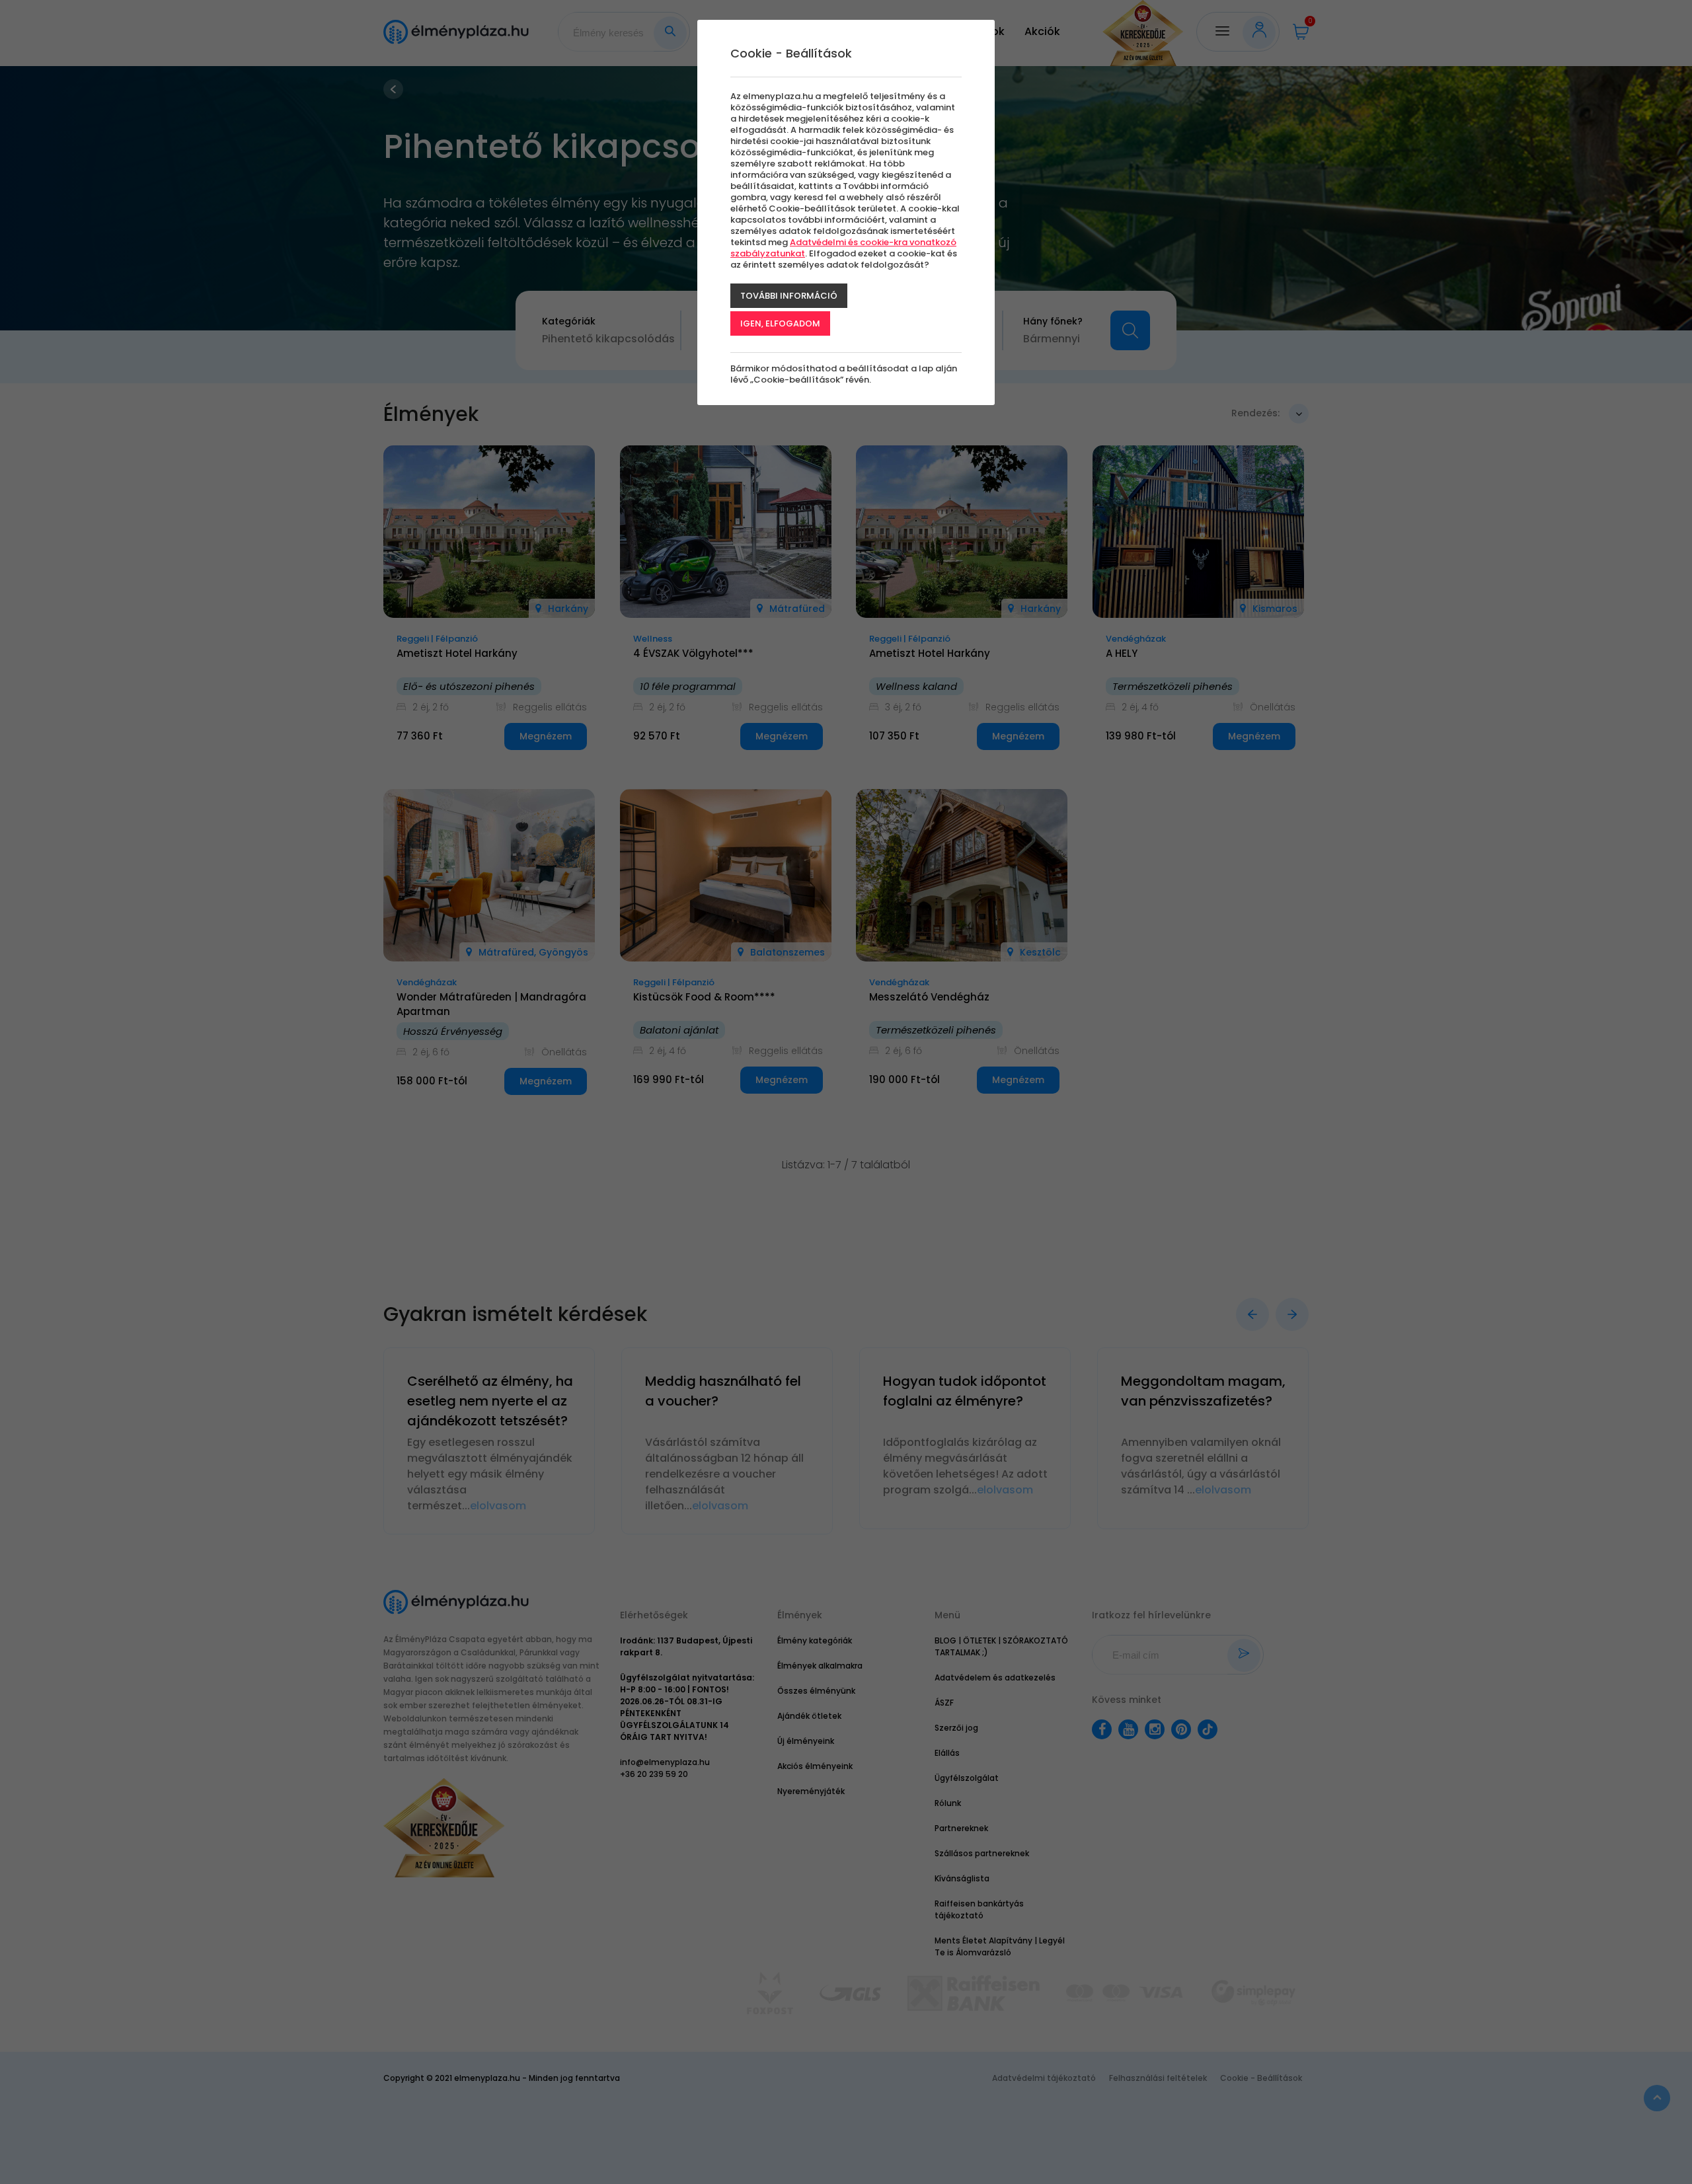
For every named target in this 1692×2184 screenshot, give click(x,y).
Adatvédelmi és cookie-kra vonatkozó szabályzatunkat (843, 248)
